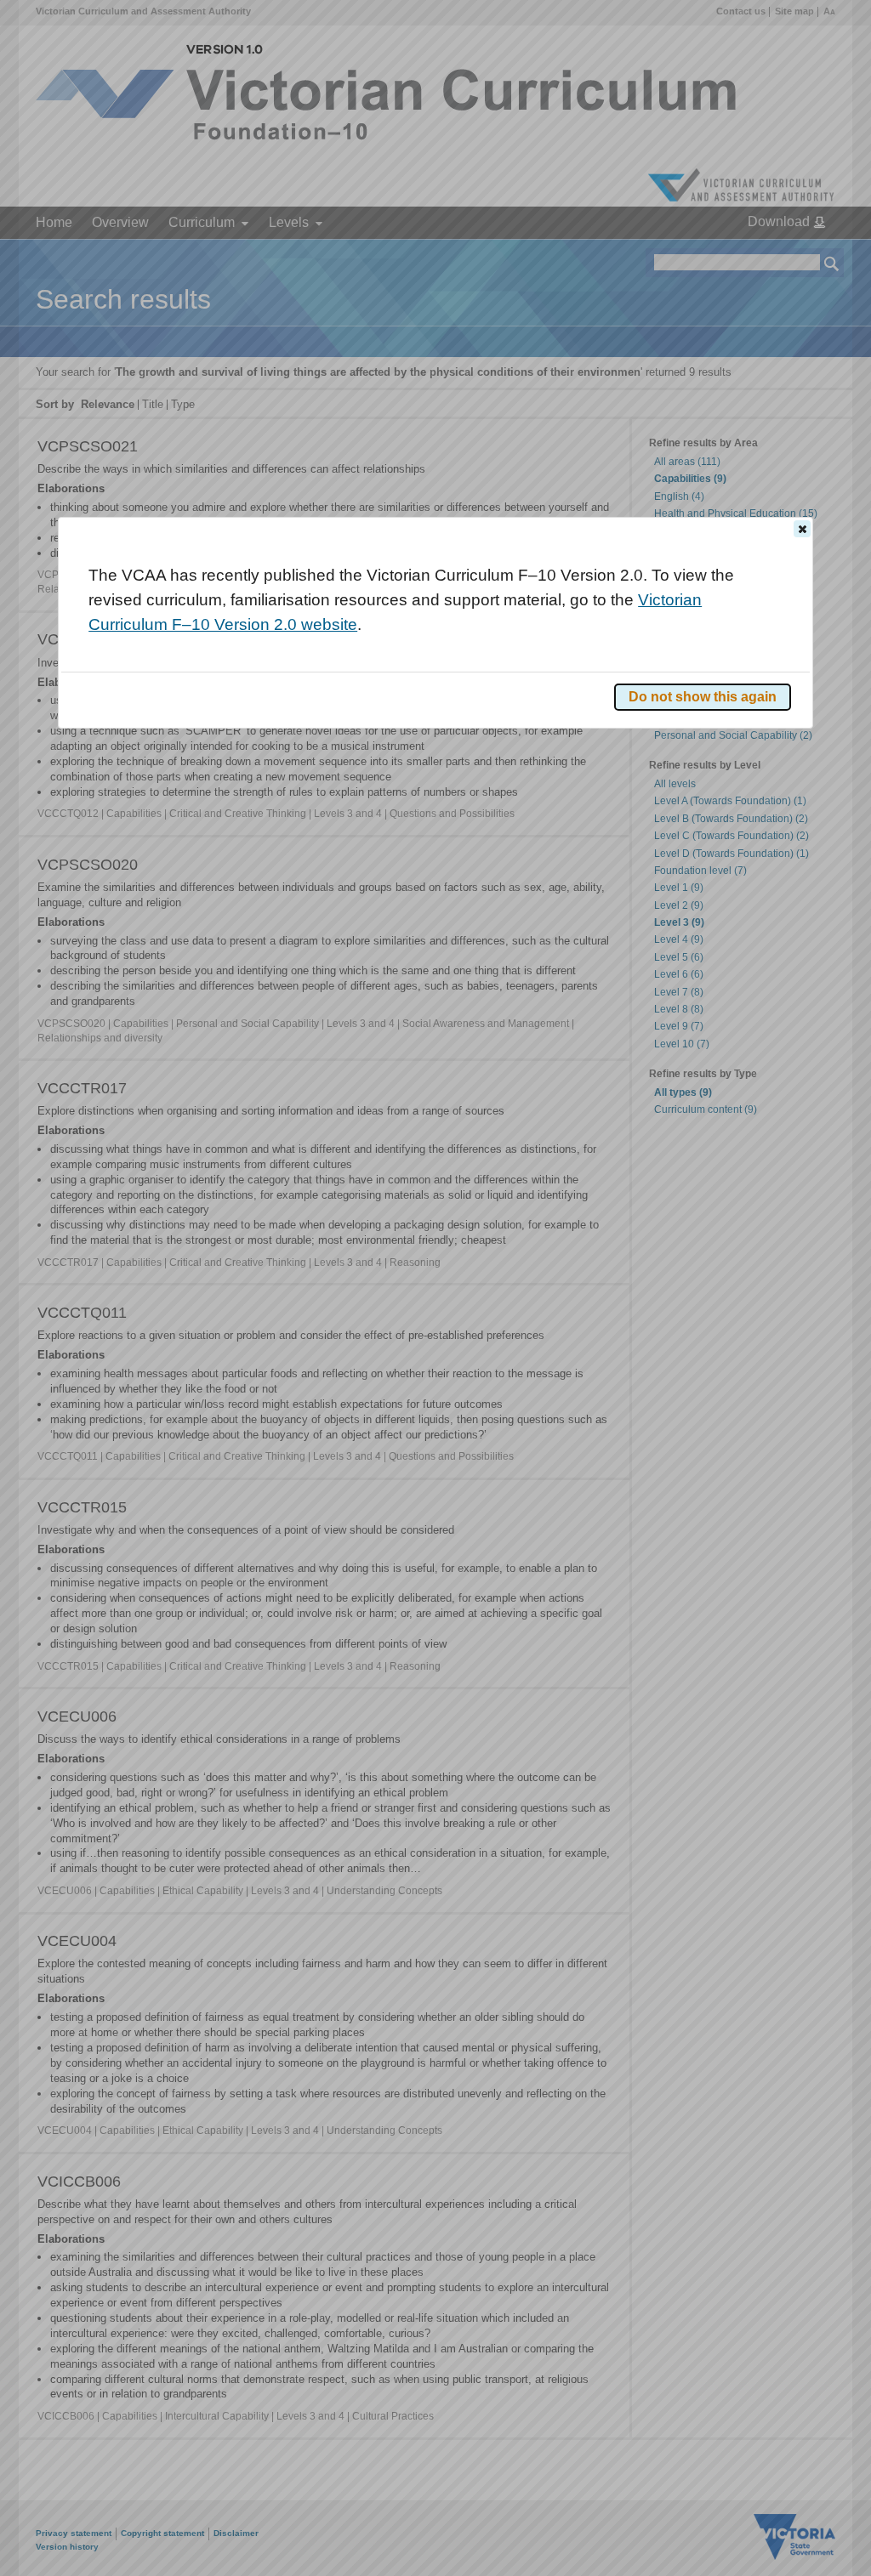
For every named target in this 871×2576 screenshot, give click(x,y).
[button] (802, 529)
